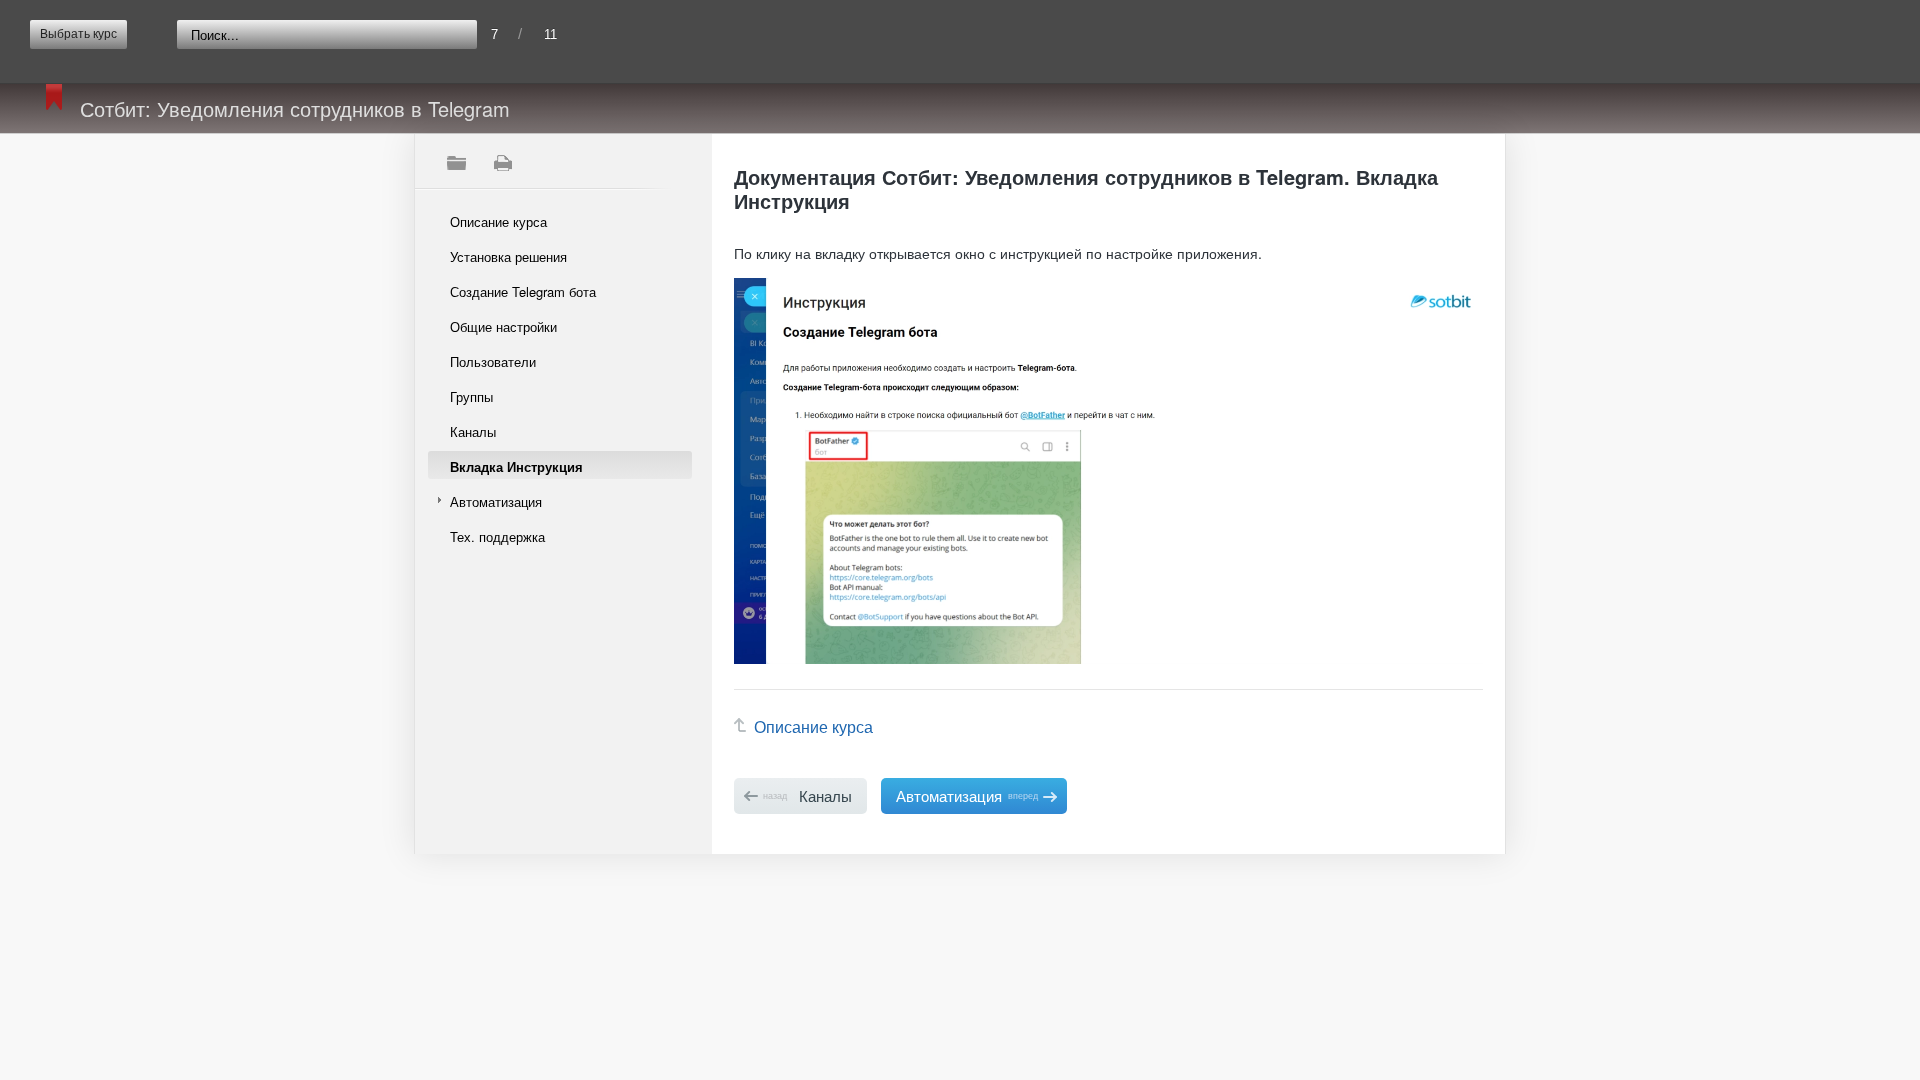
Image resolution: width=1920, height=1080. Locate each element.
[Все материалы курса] (456, 163)
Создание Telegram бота (523, 291)
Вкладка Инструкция (516, 466)
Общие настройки (503, 326)
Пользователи (493, 361)
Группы (471, 396)
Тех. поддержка (497, 536)
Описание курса (498, 221)
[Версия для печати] (502, 163)
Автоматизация (496, 501)
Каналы (473, 431)
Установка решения (508, 256)
